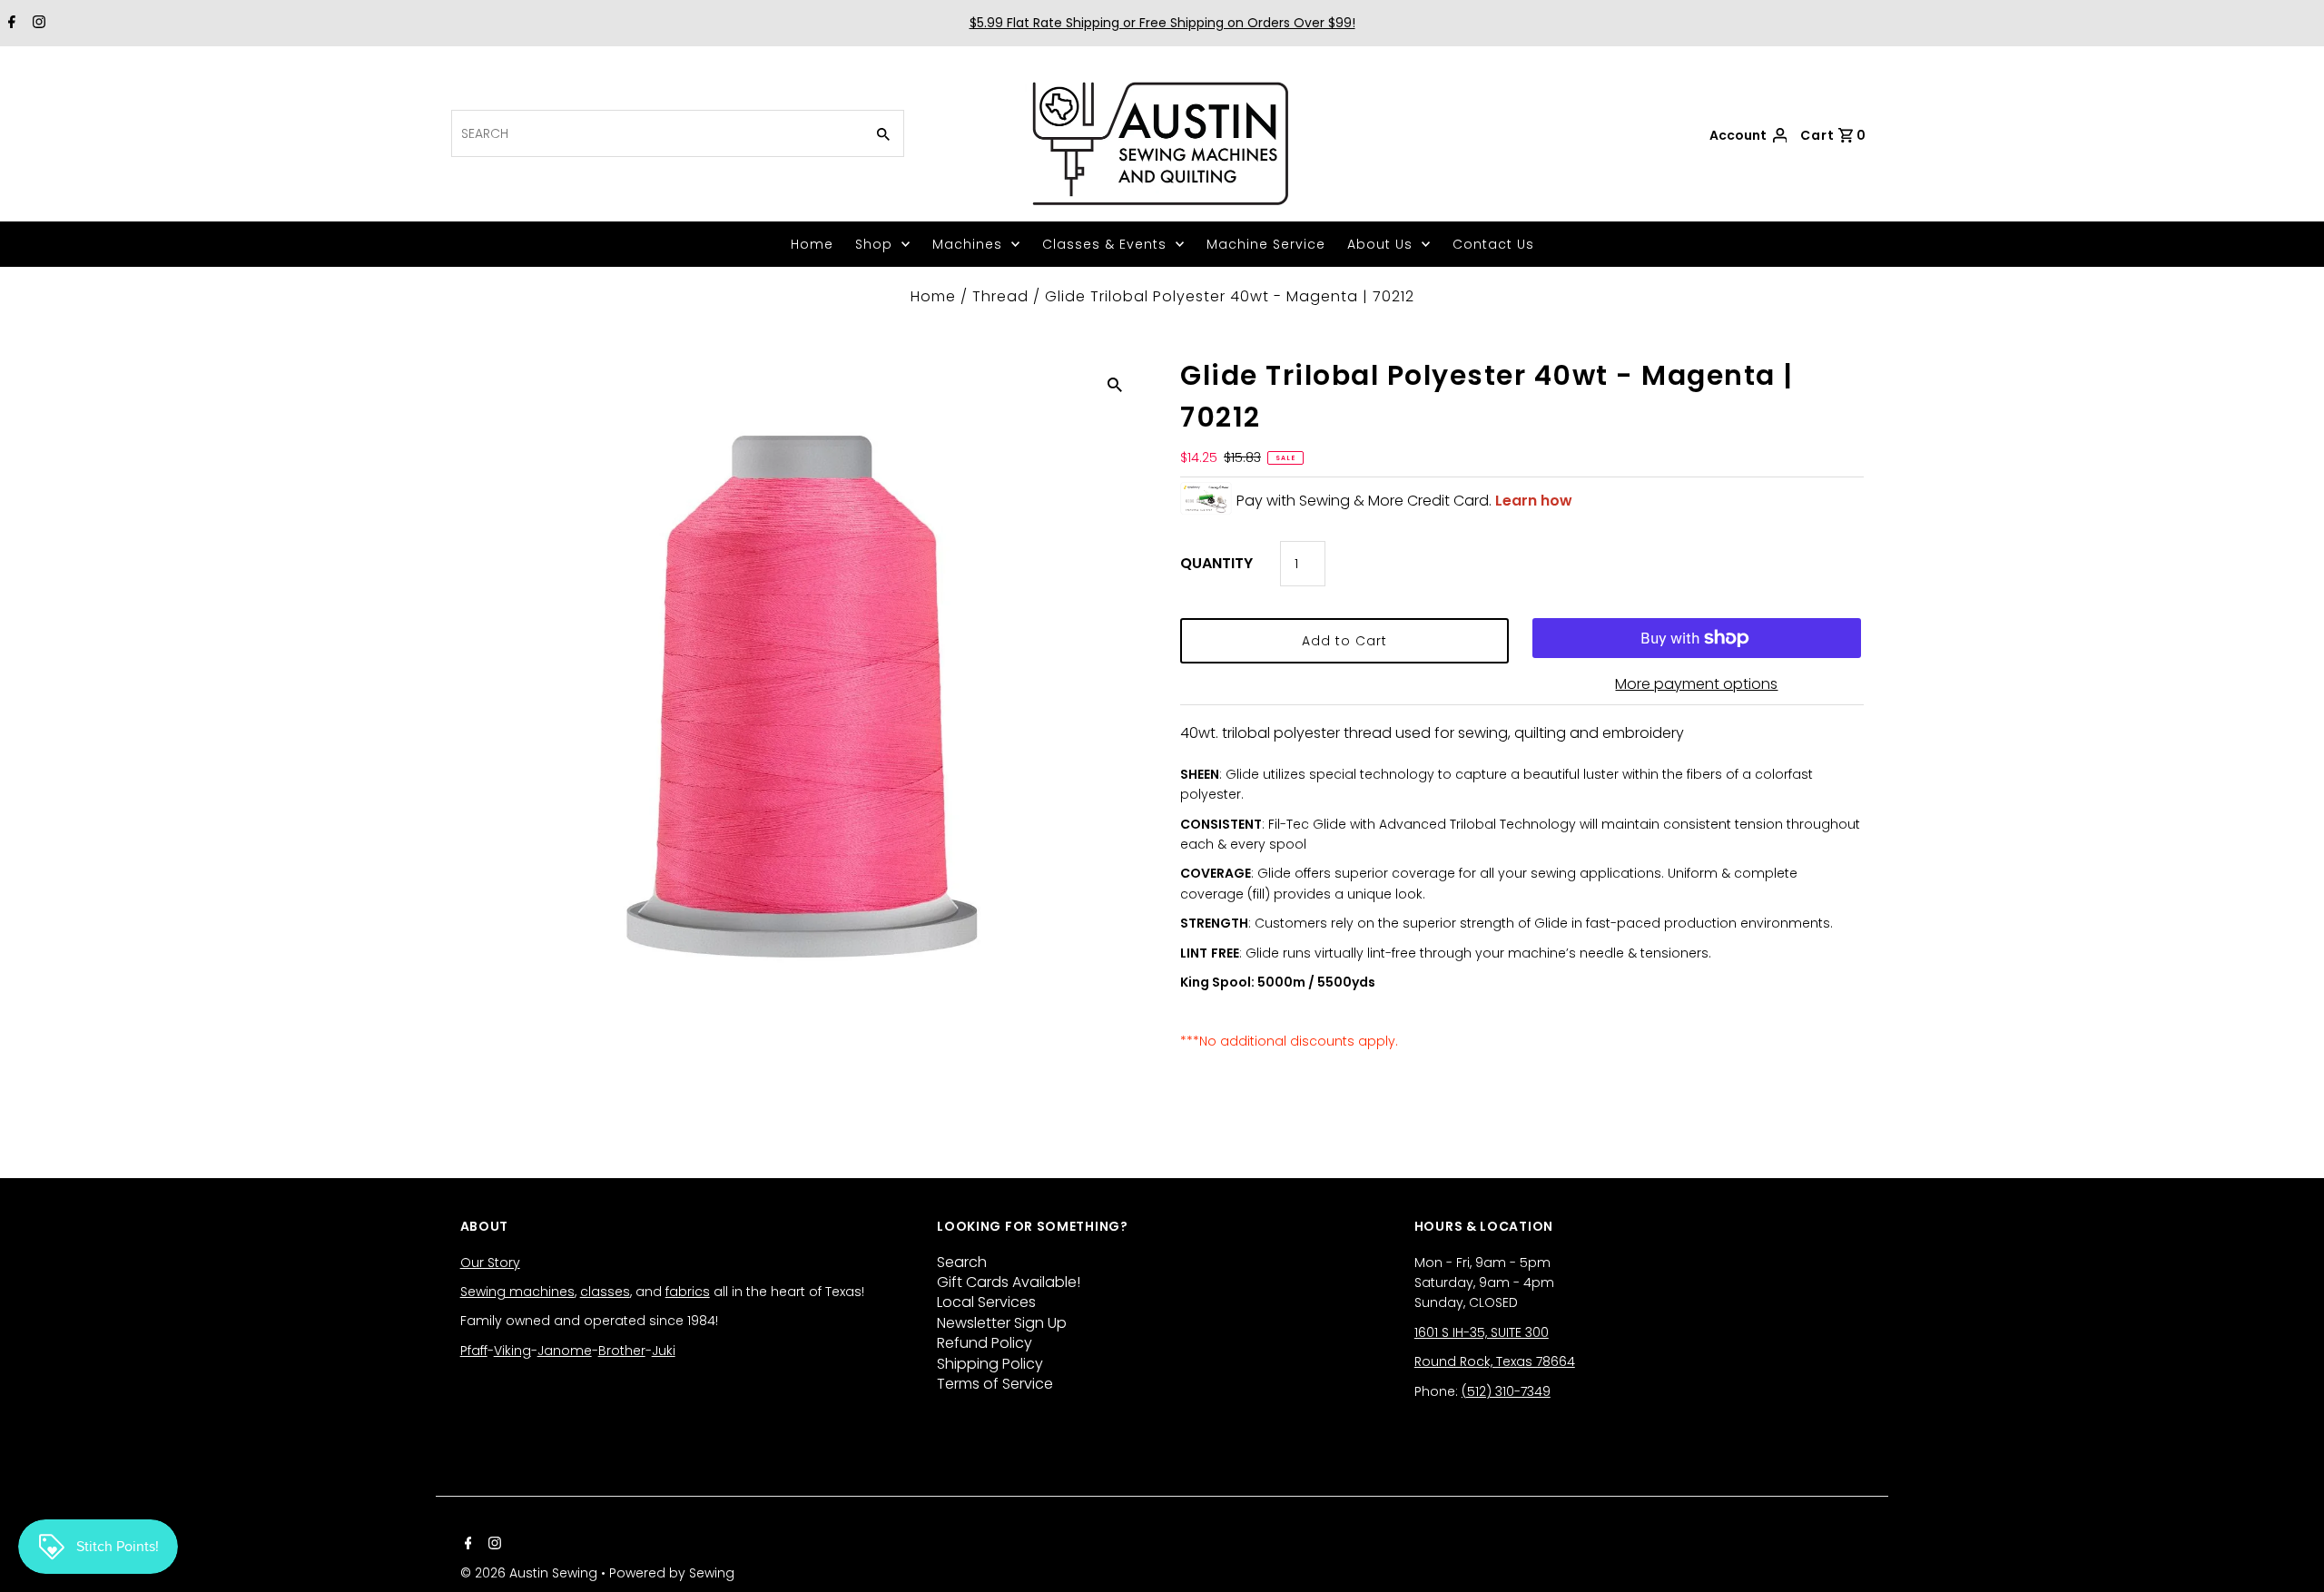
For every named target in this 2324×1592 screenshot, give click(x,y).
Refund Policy (985, 1343)
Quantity (1216, 563)
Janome (565, 1351)
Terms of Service (995, 1384)
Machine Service (1266, 244)
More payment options (1696, 684)
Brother (622, 1351)
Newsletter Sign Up (1002, 1323)
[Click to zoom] (1115, 384)
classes (605, 1292)
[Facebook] (10, 24)
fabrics (688, 1292)
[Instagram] (37, 24)
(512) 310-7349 (1506, 1391)
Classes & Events (1104, 244)
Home (812, 244)
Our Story (490, 1263)
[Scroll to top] (2288, 1556)
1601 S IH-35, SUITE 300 (1482, 1332)
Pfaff (474, 1351)
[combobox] (656, 133)
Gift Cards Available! (1009, 1282)
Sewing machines (517, 1292)
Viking (512, 1351)
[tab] (1522, 753)
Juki (664, 1351)
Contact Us (1493, 244)
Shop (874, 244)
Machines (967, 244)
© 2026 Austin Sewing (531, 1573)
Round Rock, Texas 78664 (1495, 1361)
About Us (1380, 244)
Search (962, 1262)
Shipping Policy (990, 1364)
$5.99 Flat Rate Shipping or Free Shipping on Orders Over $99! (1162, 23)
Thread (1000, 296)
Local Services (986, 1302)
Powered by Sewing (672, 1573)
